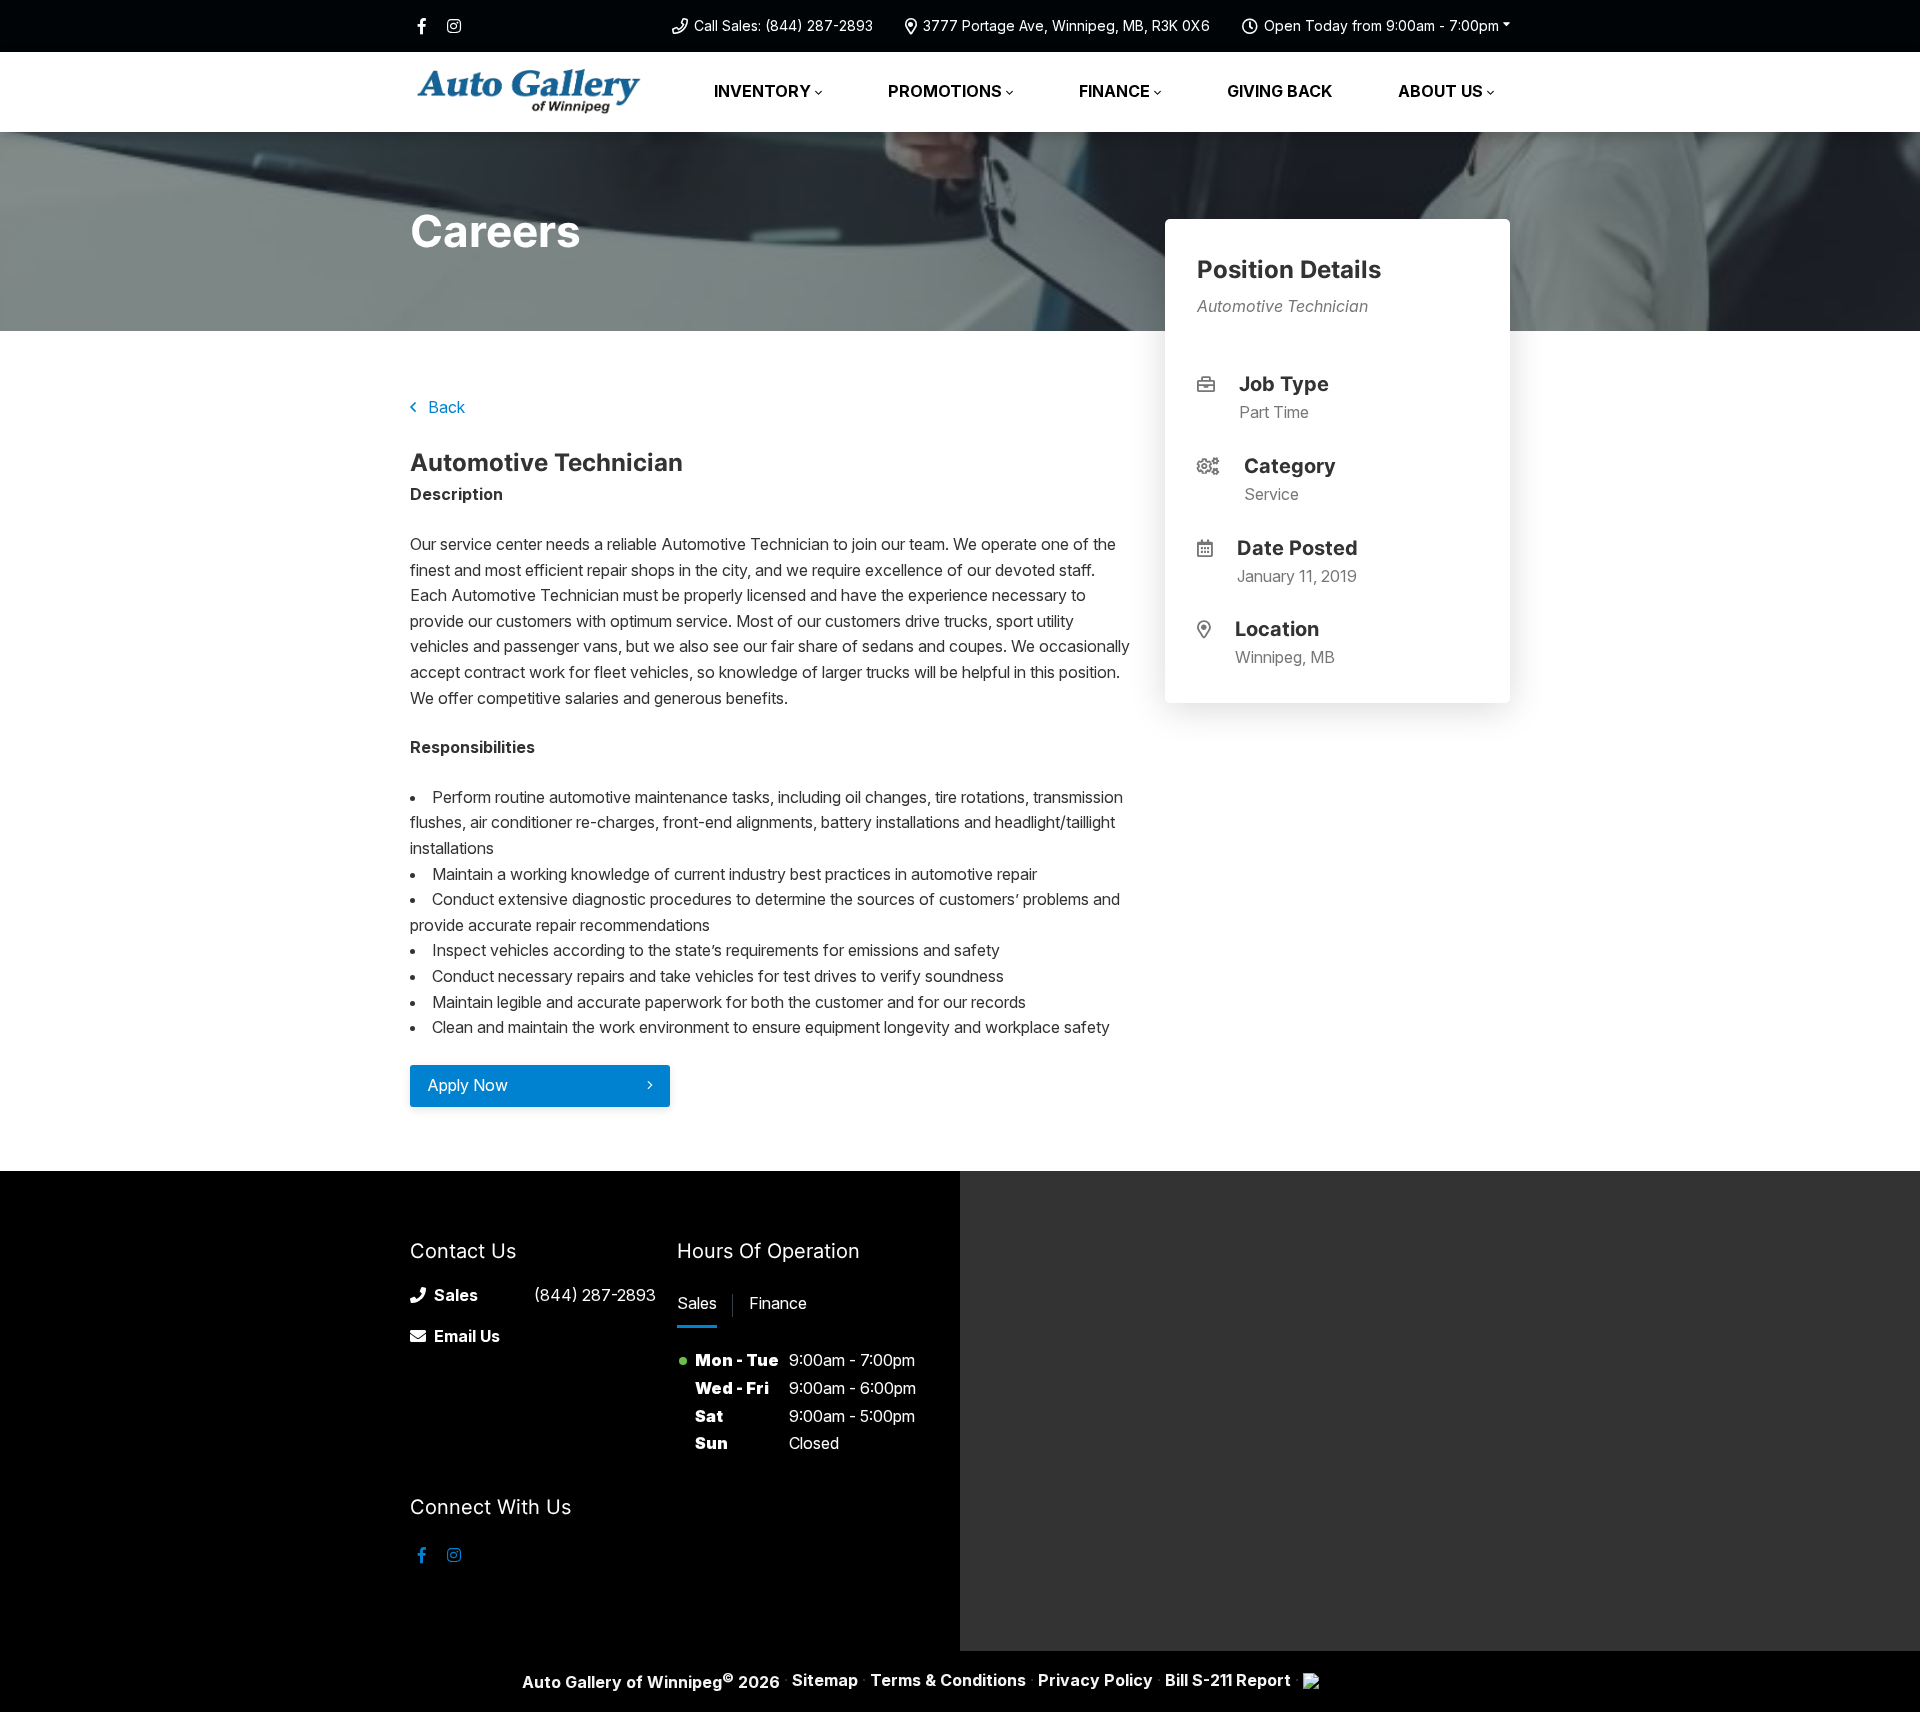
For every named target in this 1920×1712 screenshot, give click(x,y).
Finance (1114, 91)
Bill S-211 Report (1228, 1680)
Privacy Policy (1095, 1680)
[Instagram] (454, 26)
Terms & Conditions (948, 1680)
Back (444, 407)
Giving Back (1279, 91)
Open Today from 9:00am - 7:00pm (1381, 25)
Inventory (762, 91)
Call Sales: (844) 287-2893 (783, 25)
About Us (1440, 91)
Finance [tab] (778, 1303)
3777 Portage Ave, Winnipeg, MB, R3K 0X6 (1066, 25)
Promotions (945, 91)
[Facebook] (422, 26)
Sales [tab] (697, 1303)
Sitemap (825, 1680)
